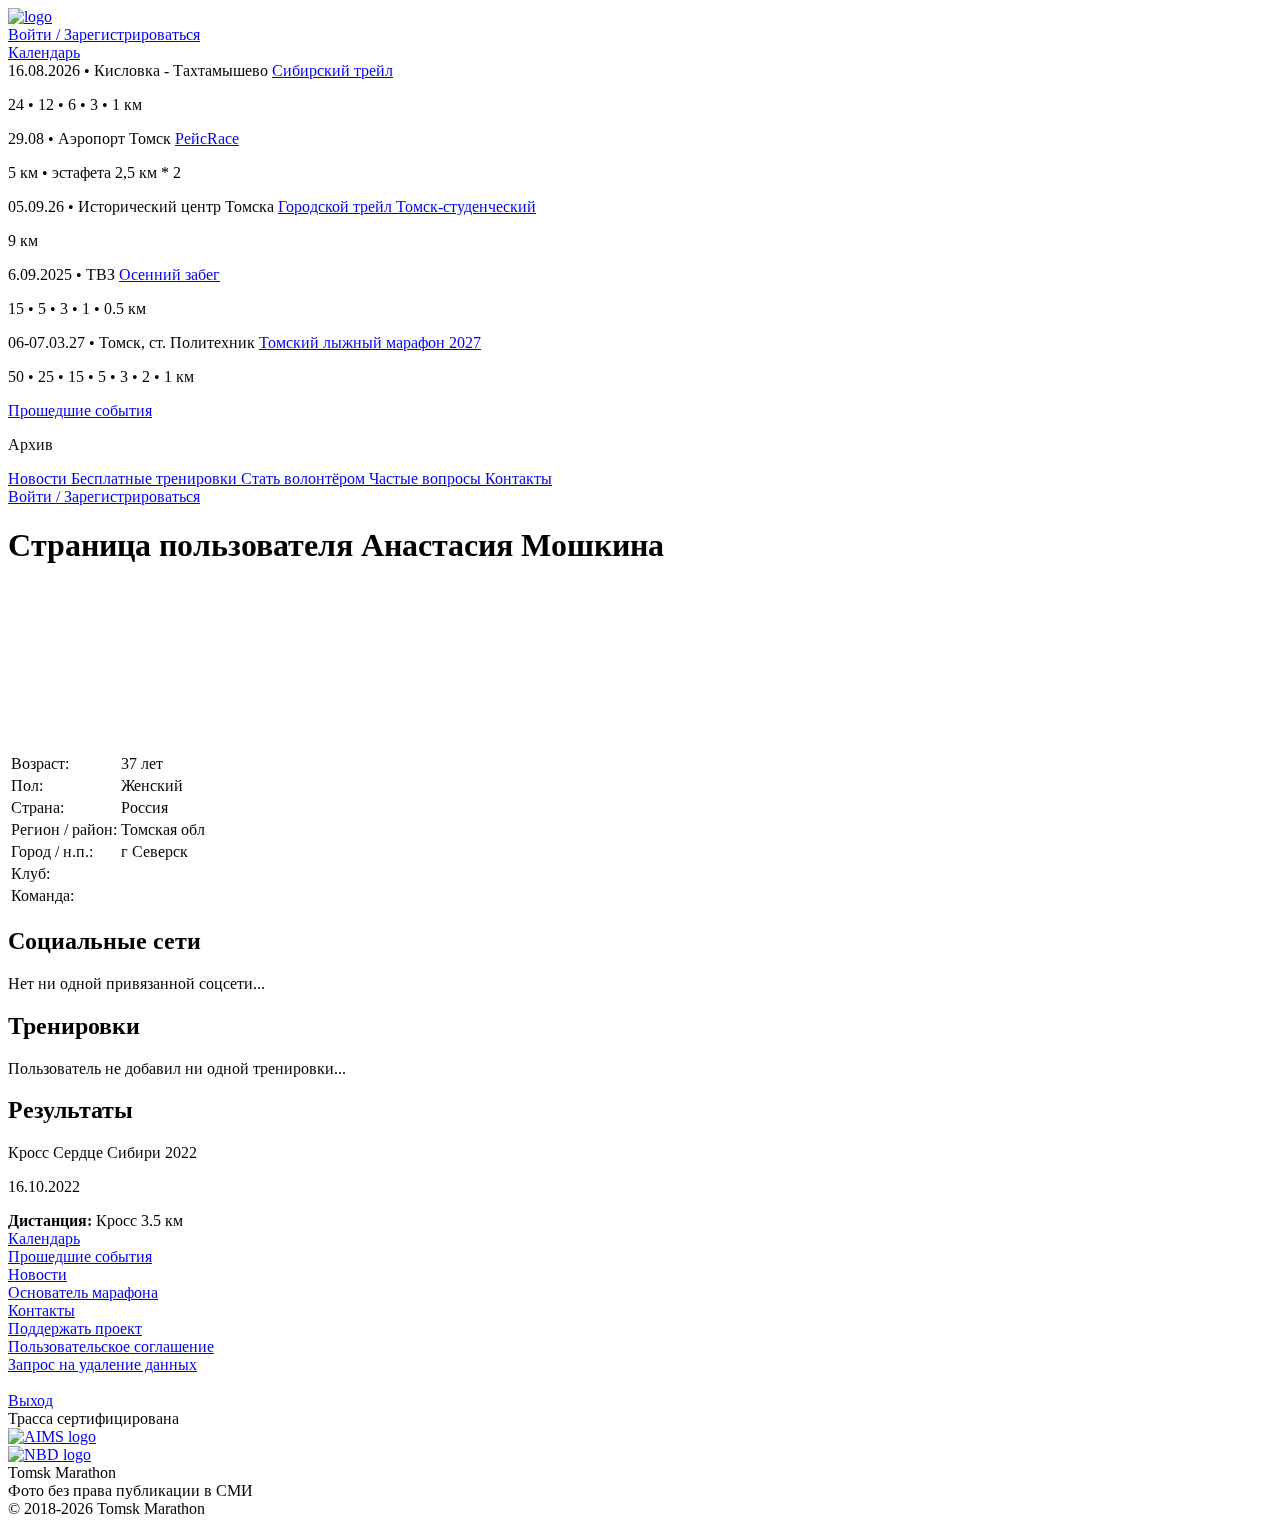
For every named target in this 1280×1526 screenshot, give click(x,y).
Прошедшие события (80, 410)
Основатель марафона (83, 1292)
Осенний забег (169, 274)
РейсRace (207, 138)
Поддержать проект (75, 1328)
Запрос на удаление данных (102, 1364)
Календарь (44, 52)
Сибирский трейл (332, 70)
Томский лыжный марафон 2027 (370, 342)
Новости (37, 1274)
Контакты (41, 1310)
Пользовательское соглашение (111, 1346)
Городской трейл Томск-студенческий (407, 206)
